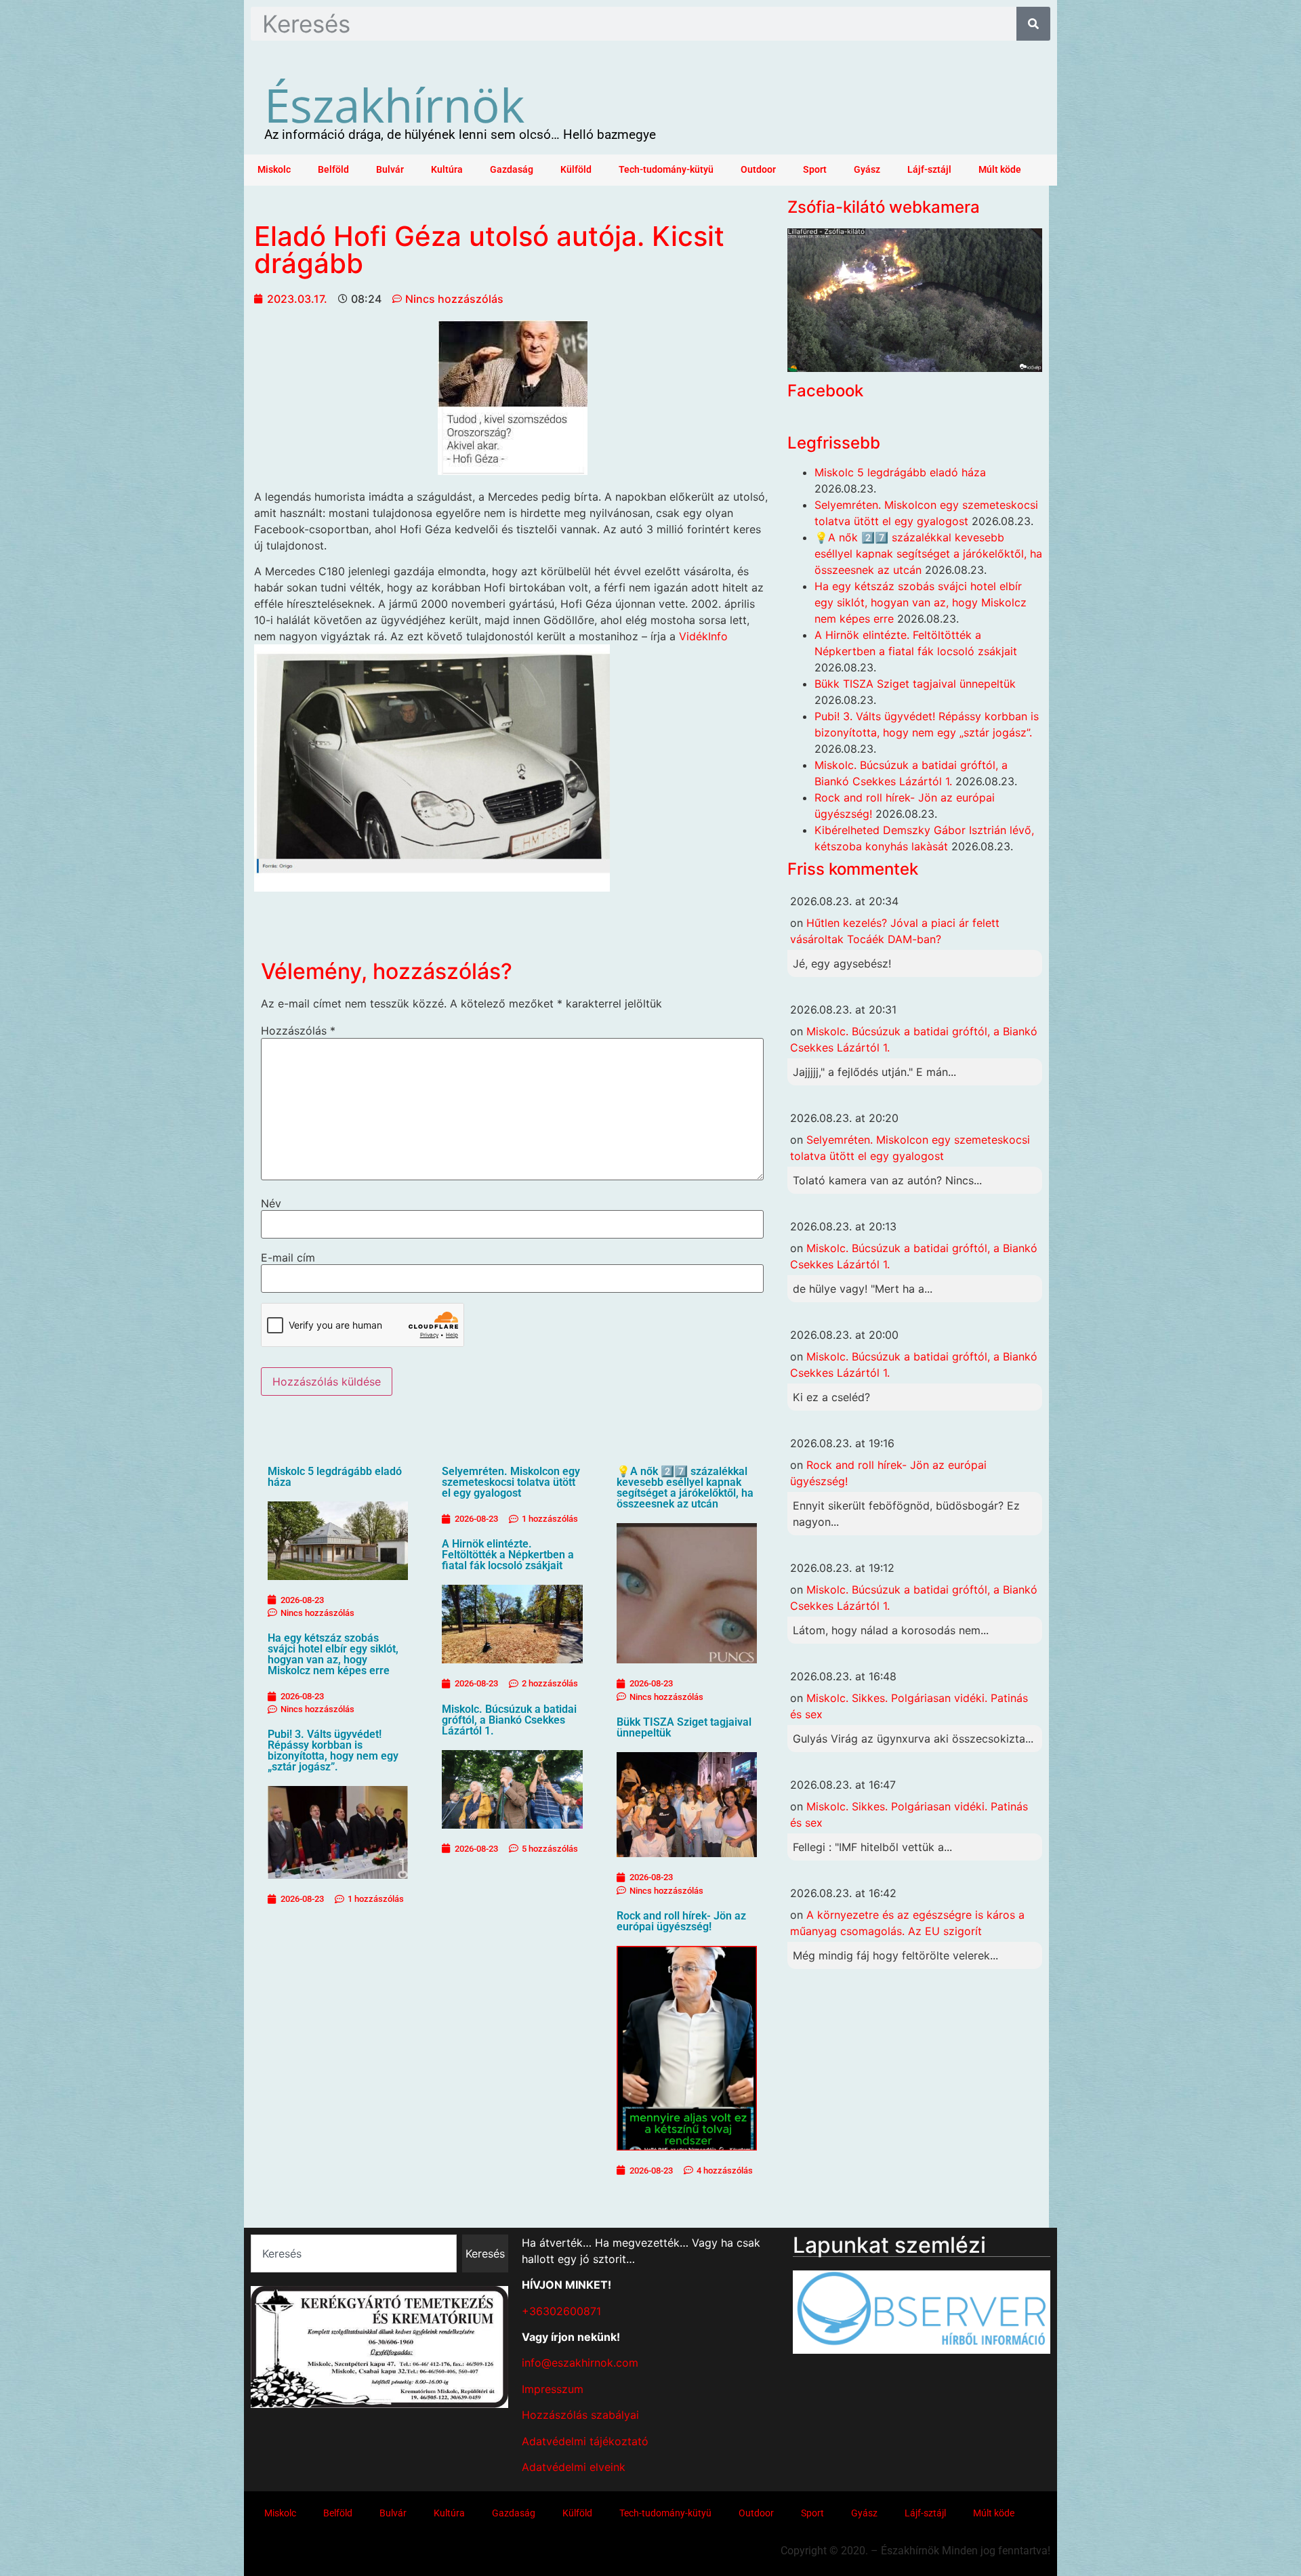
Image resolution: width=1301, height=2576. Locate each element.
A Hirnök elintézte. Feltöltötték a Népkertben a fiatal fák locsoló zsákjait (508, 1555)
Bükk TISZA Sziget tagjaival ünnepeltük (684, 1727)
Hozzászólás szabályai (580, 2415)
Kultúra (447, 170)
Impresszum (553, 2389)
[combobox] (354, 2253)
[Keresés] (1033, 24)
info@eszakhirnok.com (580, 2363)
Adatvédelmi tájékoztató (585, 2441)
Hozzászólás (298, 1031)
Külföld (576, 170)
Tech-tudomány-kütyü (666, 170)
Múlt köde (1000, 170)
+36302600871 (561, 2311)
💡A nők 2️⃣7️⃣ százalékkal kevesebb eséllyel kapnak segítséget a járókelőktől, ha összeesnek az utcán (685, 1488)
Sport (815, 170)
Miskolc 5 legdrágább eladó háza (335, 1477)
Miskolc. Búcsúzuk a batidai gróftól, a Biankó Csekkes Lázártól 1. (509, 1720)
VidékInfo (702, 636)
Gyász (867, 170)
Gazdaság (512, 170)
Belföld (333, 170)
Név (271, 1203)
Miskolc (274, 170)
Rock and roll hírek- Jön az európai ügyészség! (681, 1921)
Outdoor (758, 170)
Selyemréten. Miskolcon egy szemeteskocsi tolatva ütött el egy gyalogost (511, 1482)
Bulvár (390, 170)
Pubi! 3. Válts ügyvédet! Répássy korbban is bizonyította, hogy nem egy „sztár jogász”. (333, 1750)
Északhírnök (394, 104)
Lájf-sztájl (929, 170)
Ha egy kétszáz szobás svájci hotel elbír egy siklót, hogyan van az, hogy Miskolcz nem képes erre (333, 1654)
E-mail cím (288, 1258)
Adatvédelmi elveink (574, 2467)
